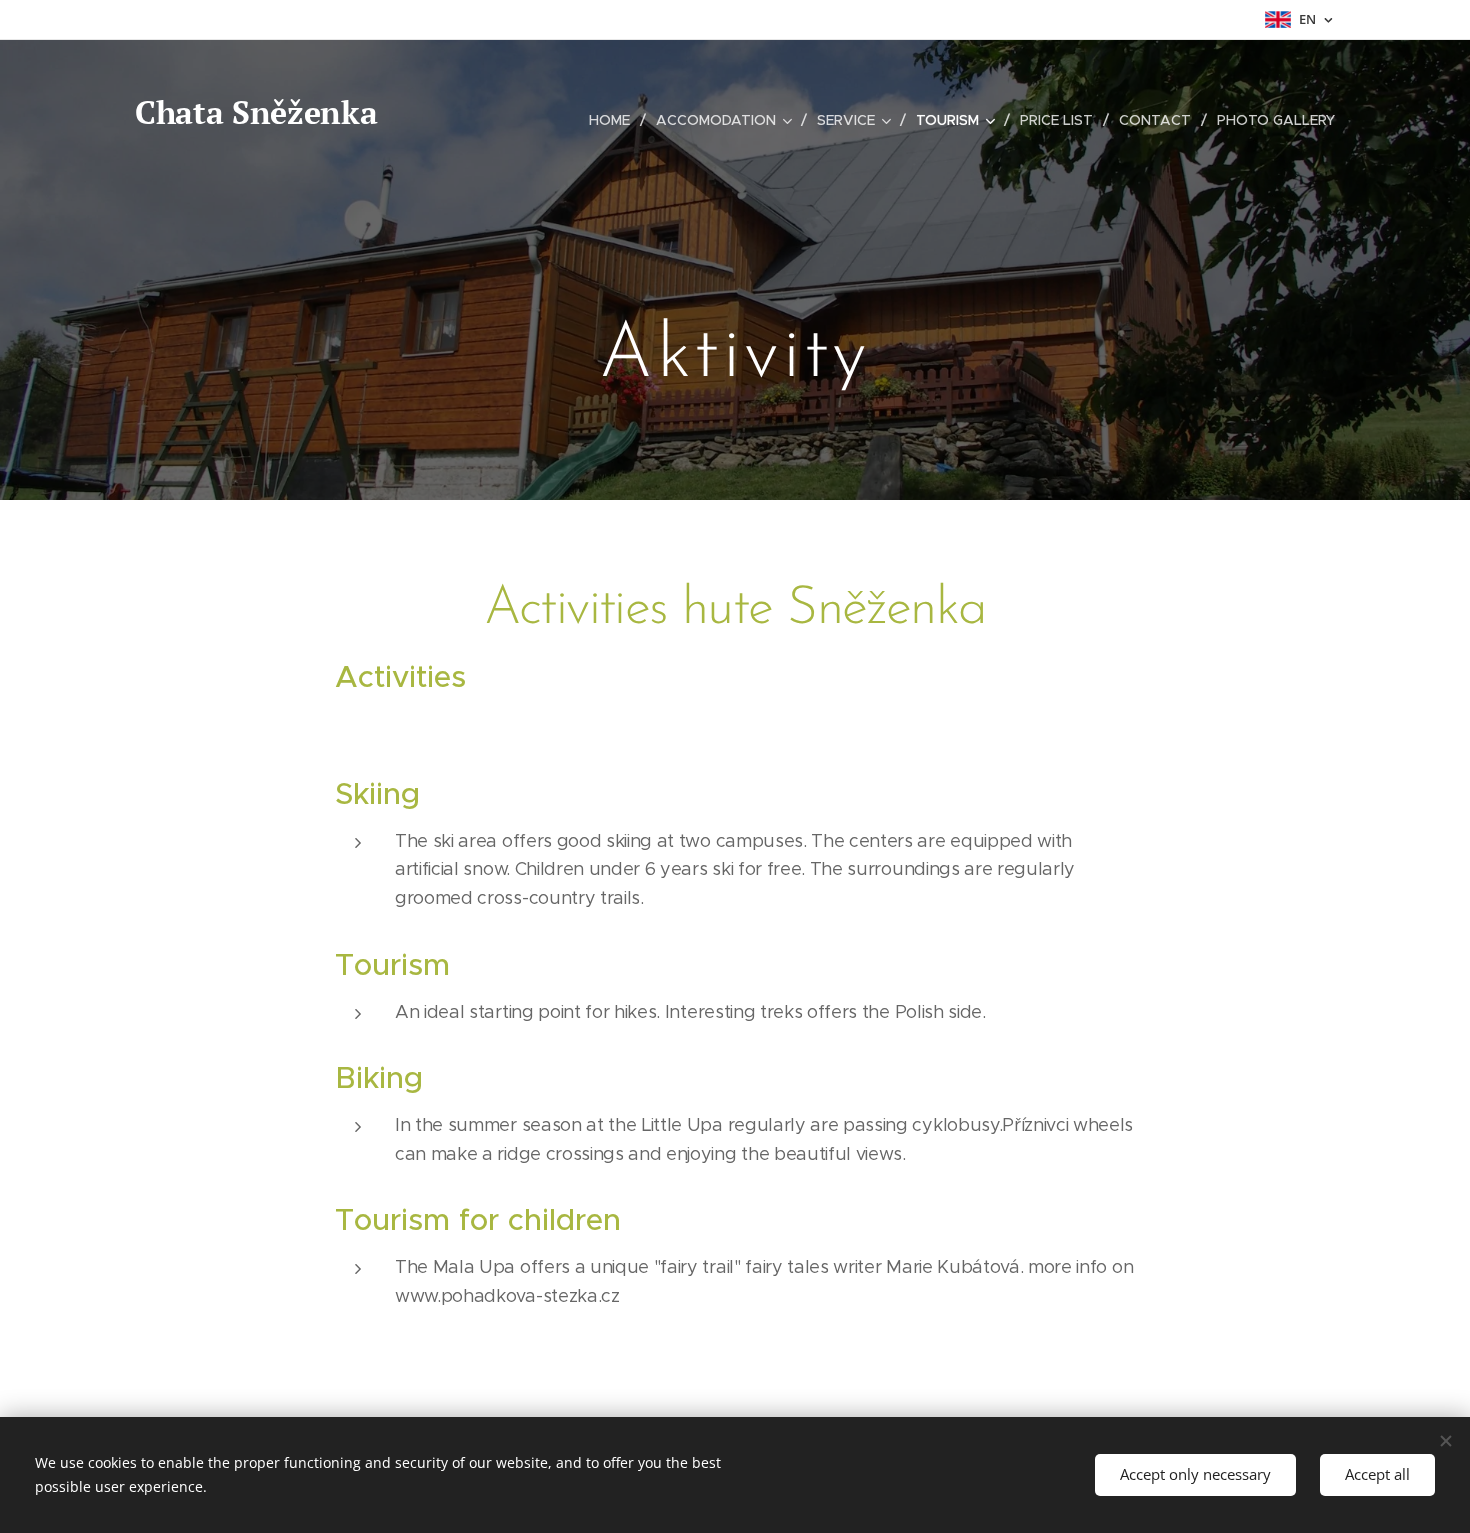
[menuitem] (615, 120)
